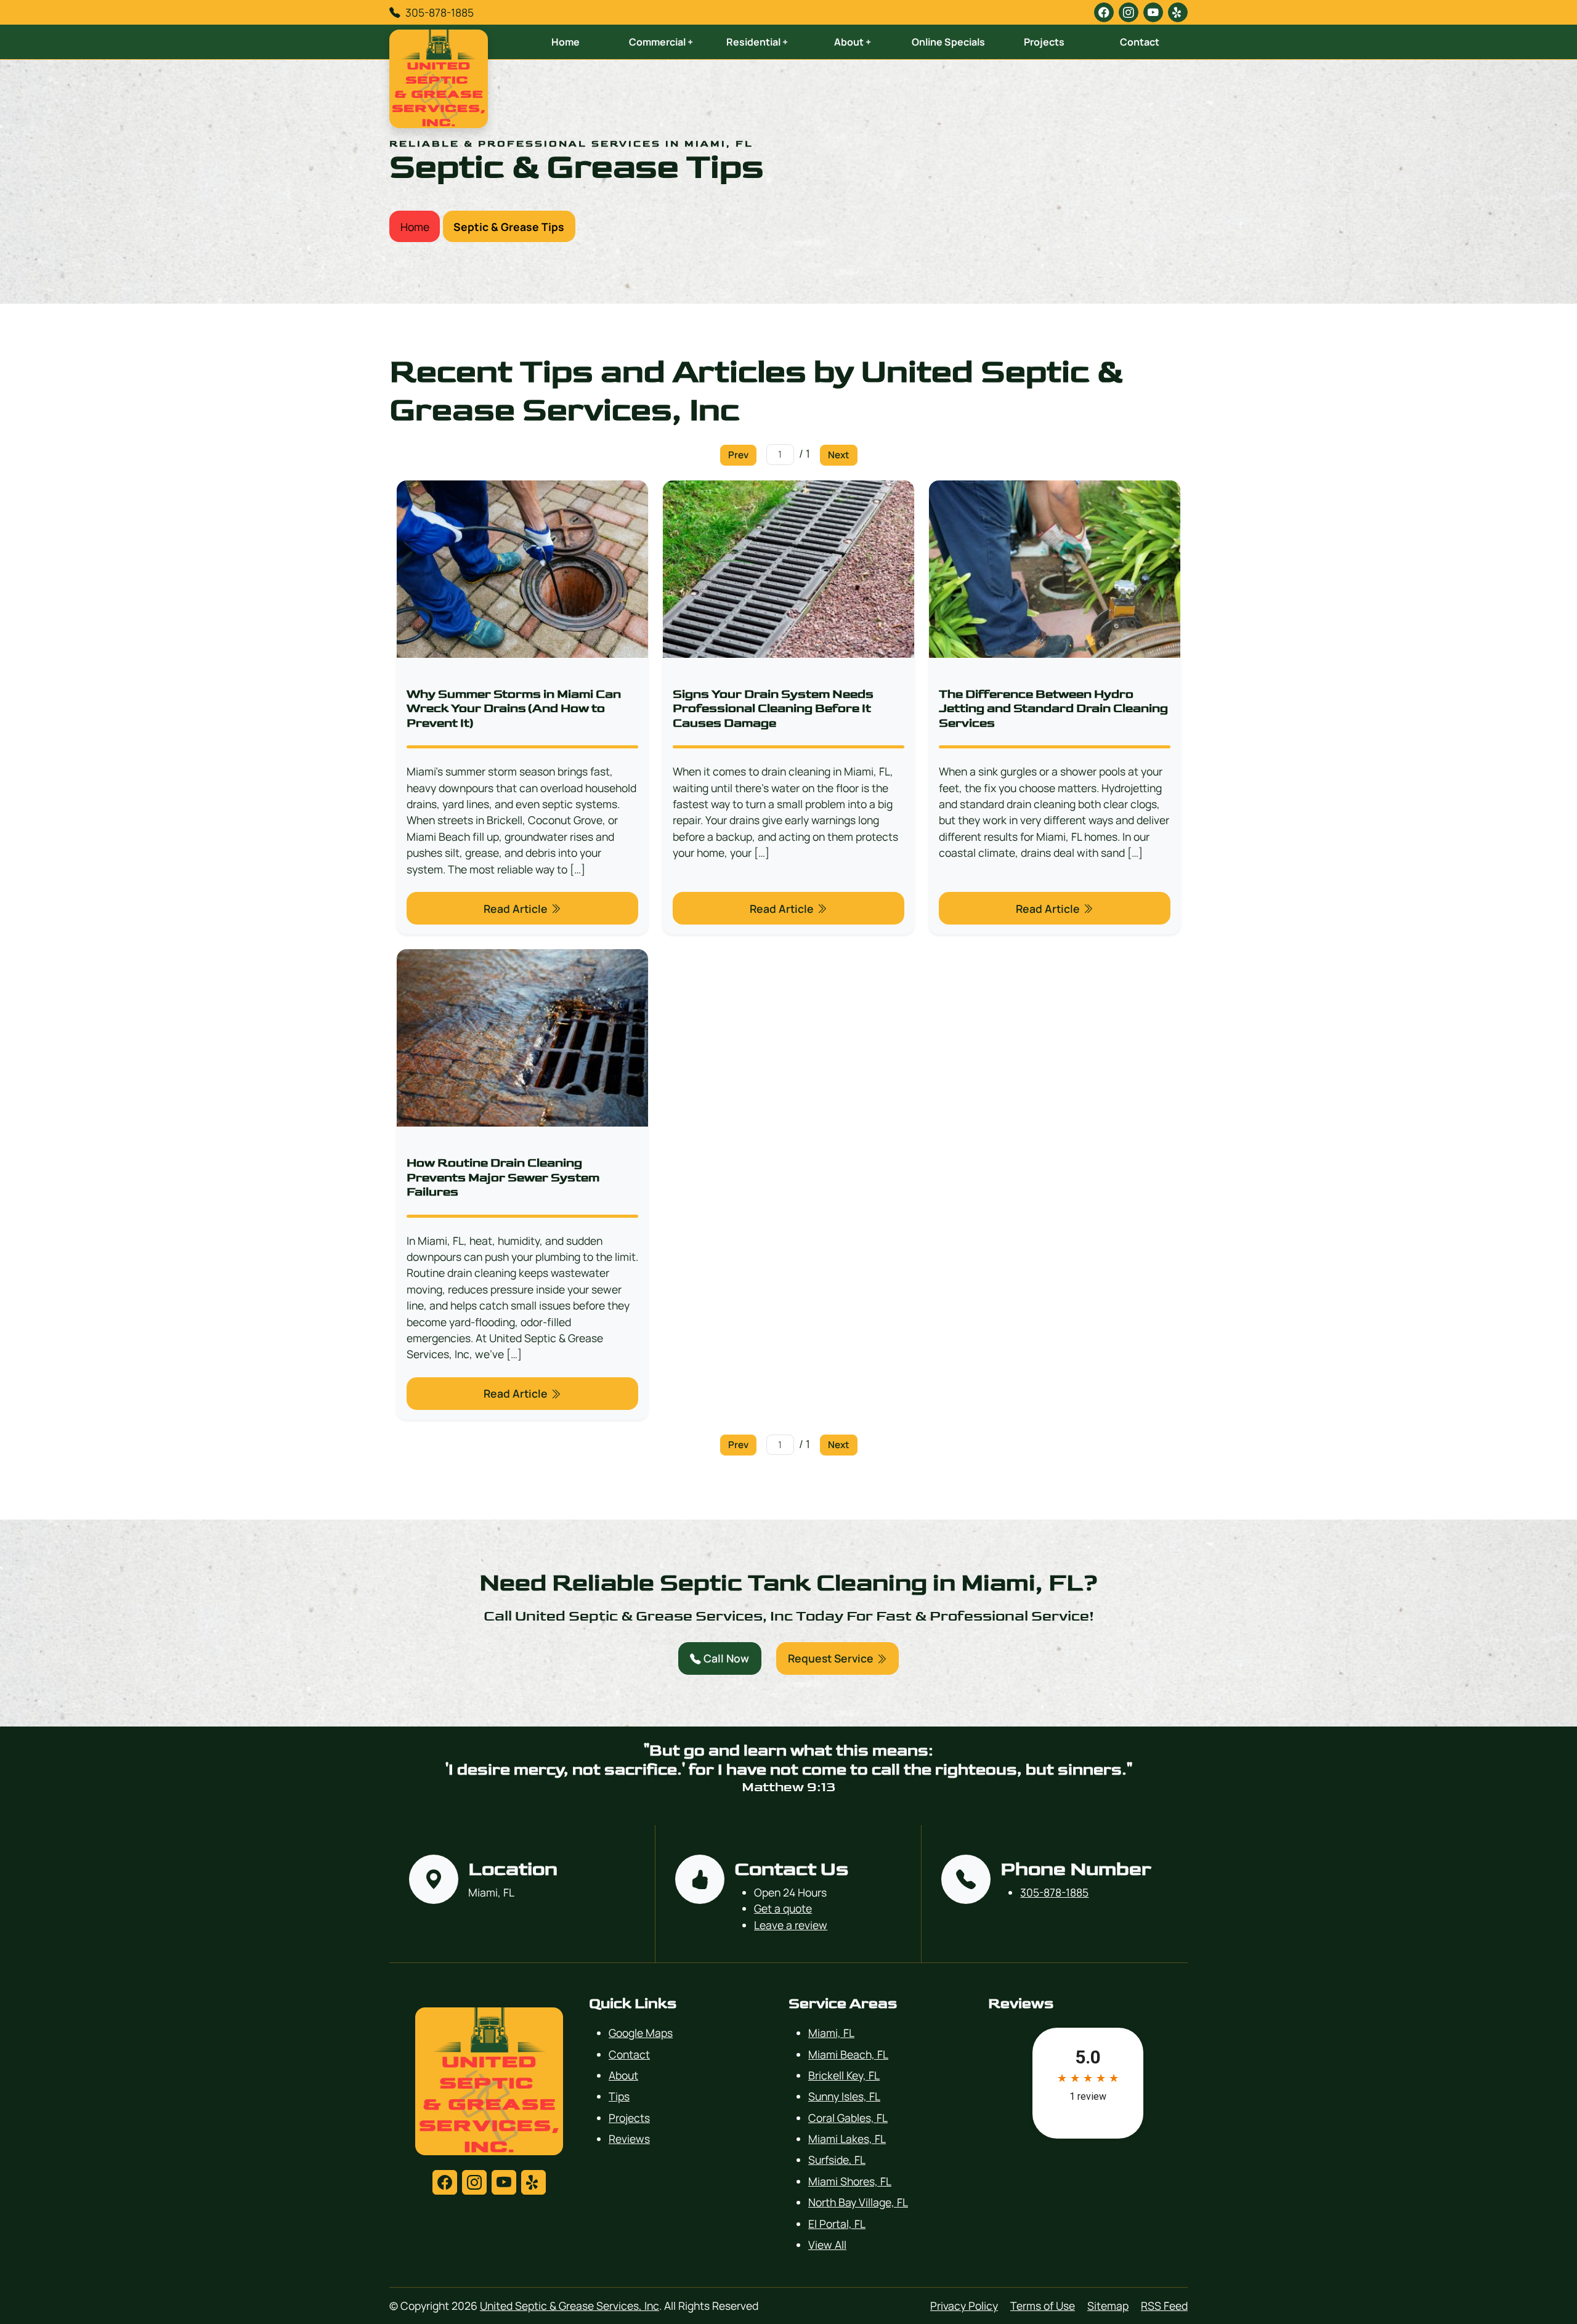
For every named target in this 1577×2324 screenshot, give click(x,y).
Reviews (629, 2139)
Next (839, 455)
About (623, 2075)
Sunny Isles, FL (844, 2096)
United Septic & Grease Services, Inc (570, 2306)
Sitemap (1108, 2306)
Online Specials (948, 42)
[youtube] (1153, 12)
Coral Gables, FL (848, 2118)
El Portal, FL (837, 2224)
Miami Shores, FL (850, 2181)
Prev (738, 455)
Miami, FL (831, 2033)
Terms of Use (1043, 2306)
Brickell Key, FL (844, 2075)
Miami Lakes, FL (847, 2139)
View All (827, 2245)
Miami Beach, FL (848, 2054)
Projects (1044, 42)
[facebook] (1104, 12)
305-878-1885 (440, 12)
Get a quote (783, 1908)
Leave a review (791, 1925)
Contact (1140, 42)
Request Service (832, 1658)
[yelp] (1178, 12)
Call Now (725, 1658)
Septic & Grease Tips (509, 227)
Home (566, 42)
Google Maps (641, 2033)
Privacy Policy (964, 2306)
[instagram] (1129, 12)
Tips (619, 2096)
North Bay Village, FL (858, 2202)
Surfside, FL (837, 2160)
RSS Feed (1164, 2306)
